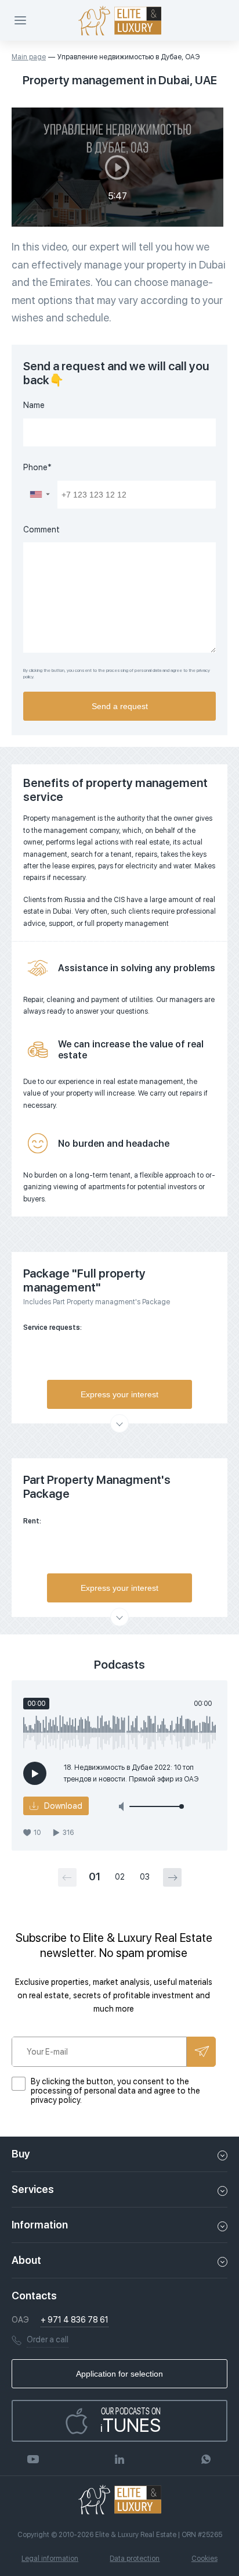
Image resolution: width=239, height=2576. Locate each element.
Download (63, 1806)
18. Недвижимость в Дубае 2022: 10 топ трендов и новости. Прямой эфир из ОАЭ (131, 1773)
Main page (29, 57)
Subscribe (201, 2052)
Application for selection (119, 2374)
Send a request (120, 706)
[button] (40, 495)
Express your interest (119, 1394)
